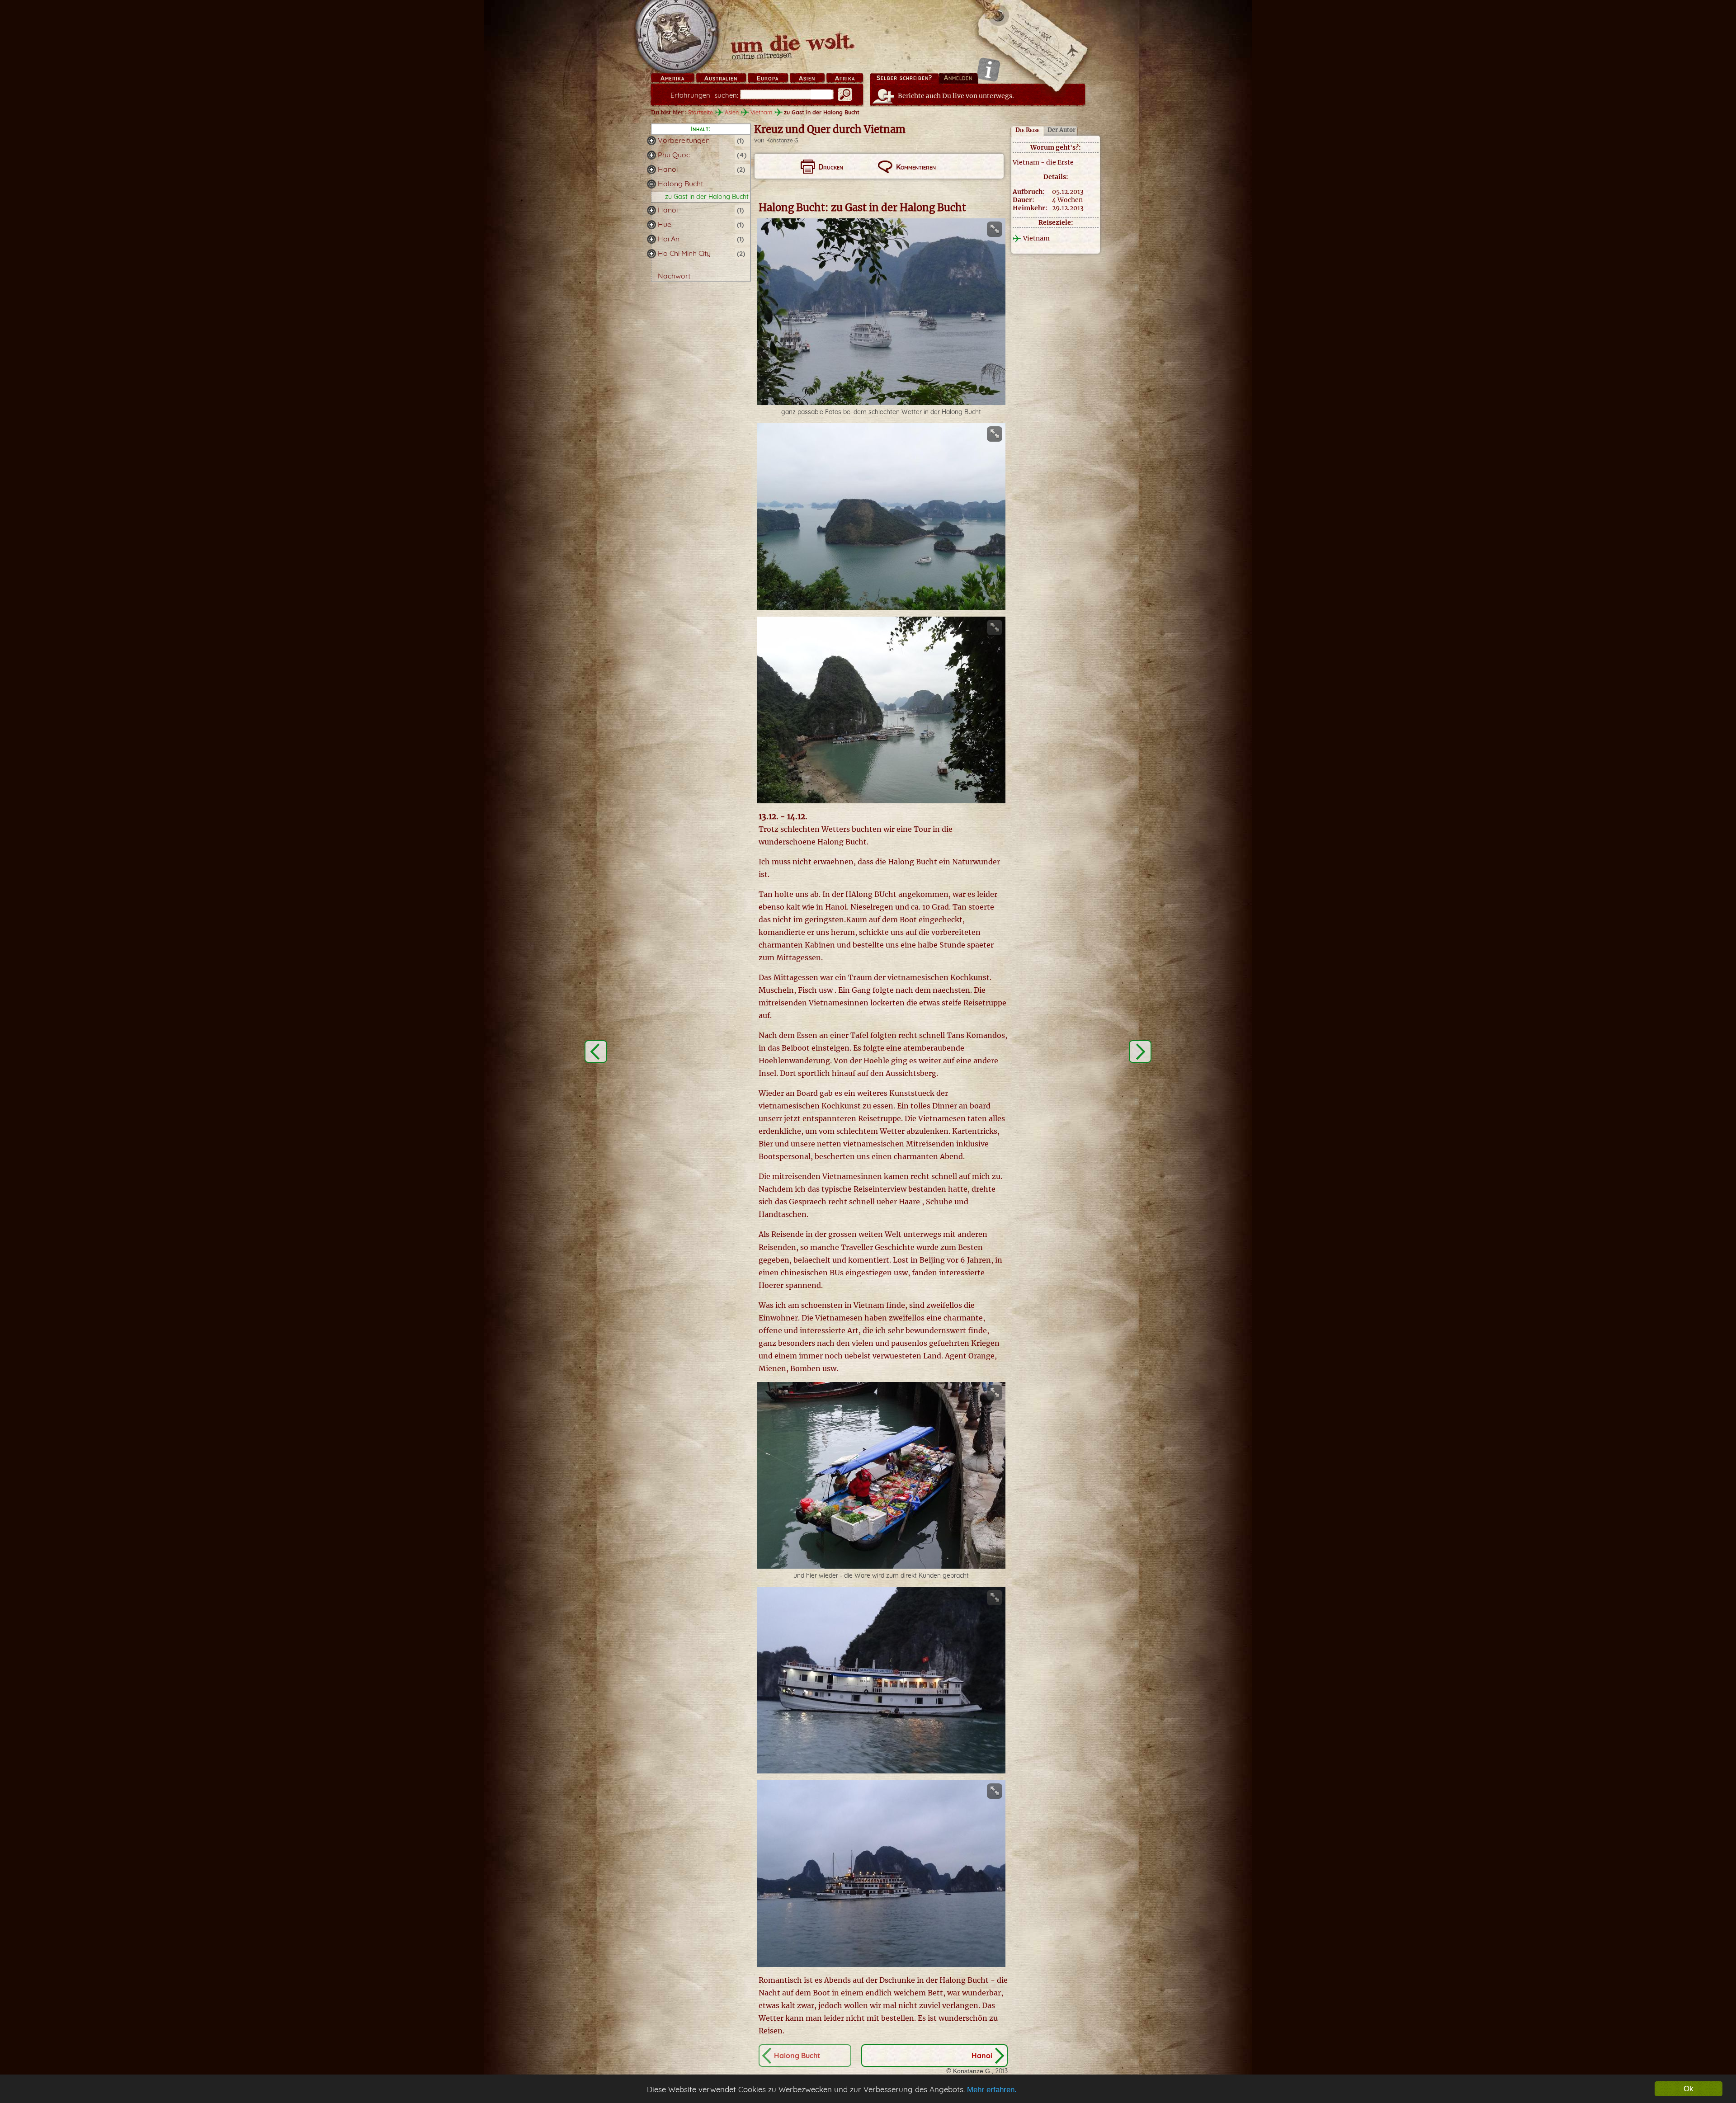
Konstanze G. (783, 140)
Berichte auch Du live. (956, 96)
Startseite (701, 112)
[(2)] (651, 170)
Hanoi (668, 169)
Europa (768, 78)
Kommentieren (916, 167)
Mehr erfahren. (992, 2090)
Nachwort (674, 276)
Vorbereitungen (684, 140)
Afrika (845, 78)
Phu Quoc (674, 155)
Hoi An (669, 239)
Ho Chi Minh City (684, 253)
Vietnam (761, 112)
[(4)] (651, 155)
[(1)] (651, 141)
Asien (807, 78)
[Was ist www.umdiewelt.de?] (988, 69)
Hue (665, 224)
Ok (1689, 2089)
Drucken (831, 167)
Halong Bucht (680, 184)
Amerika (672, 78)
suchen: (704, 95)
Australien (721, 78)
